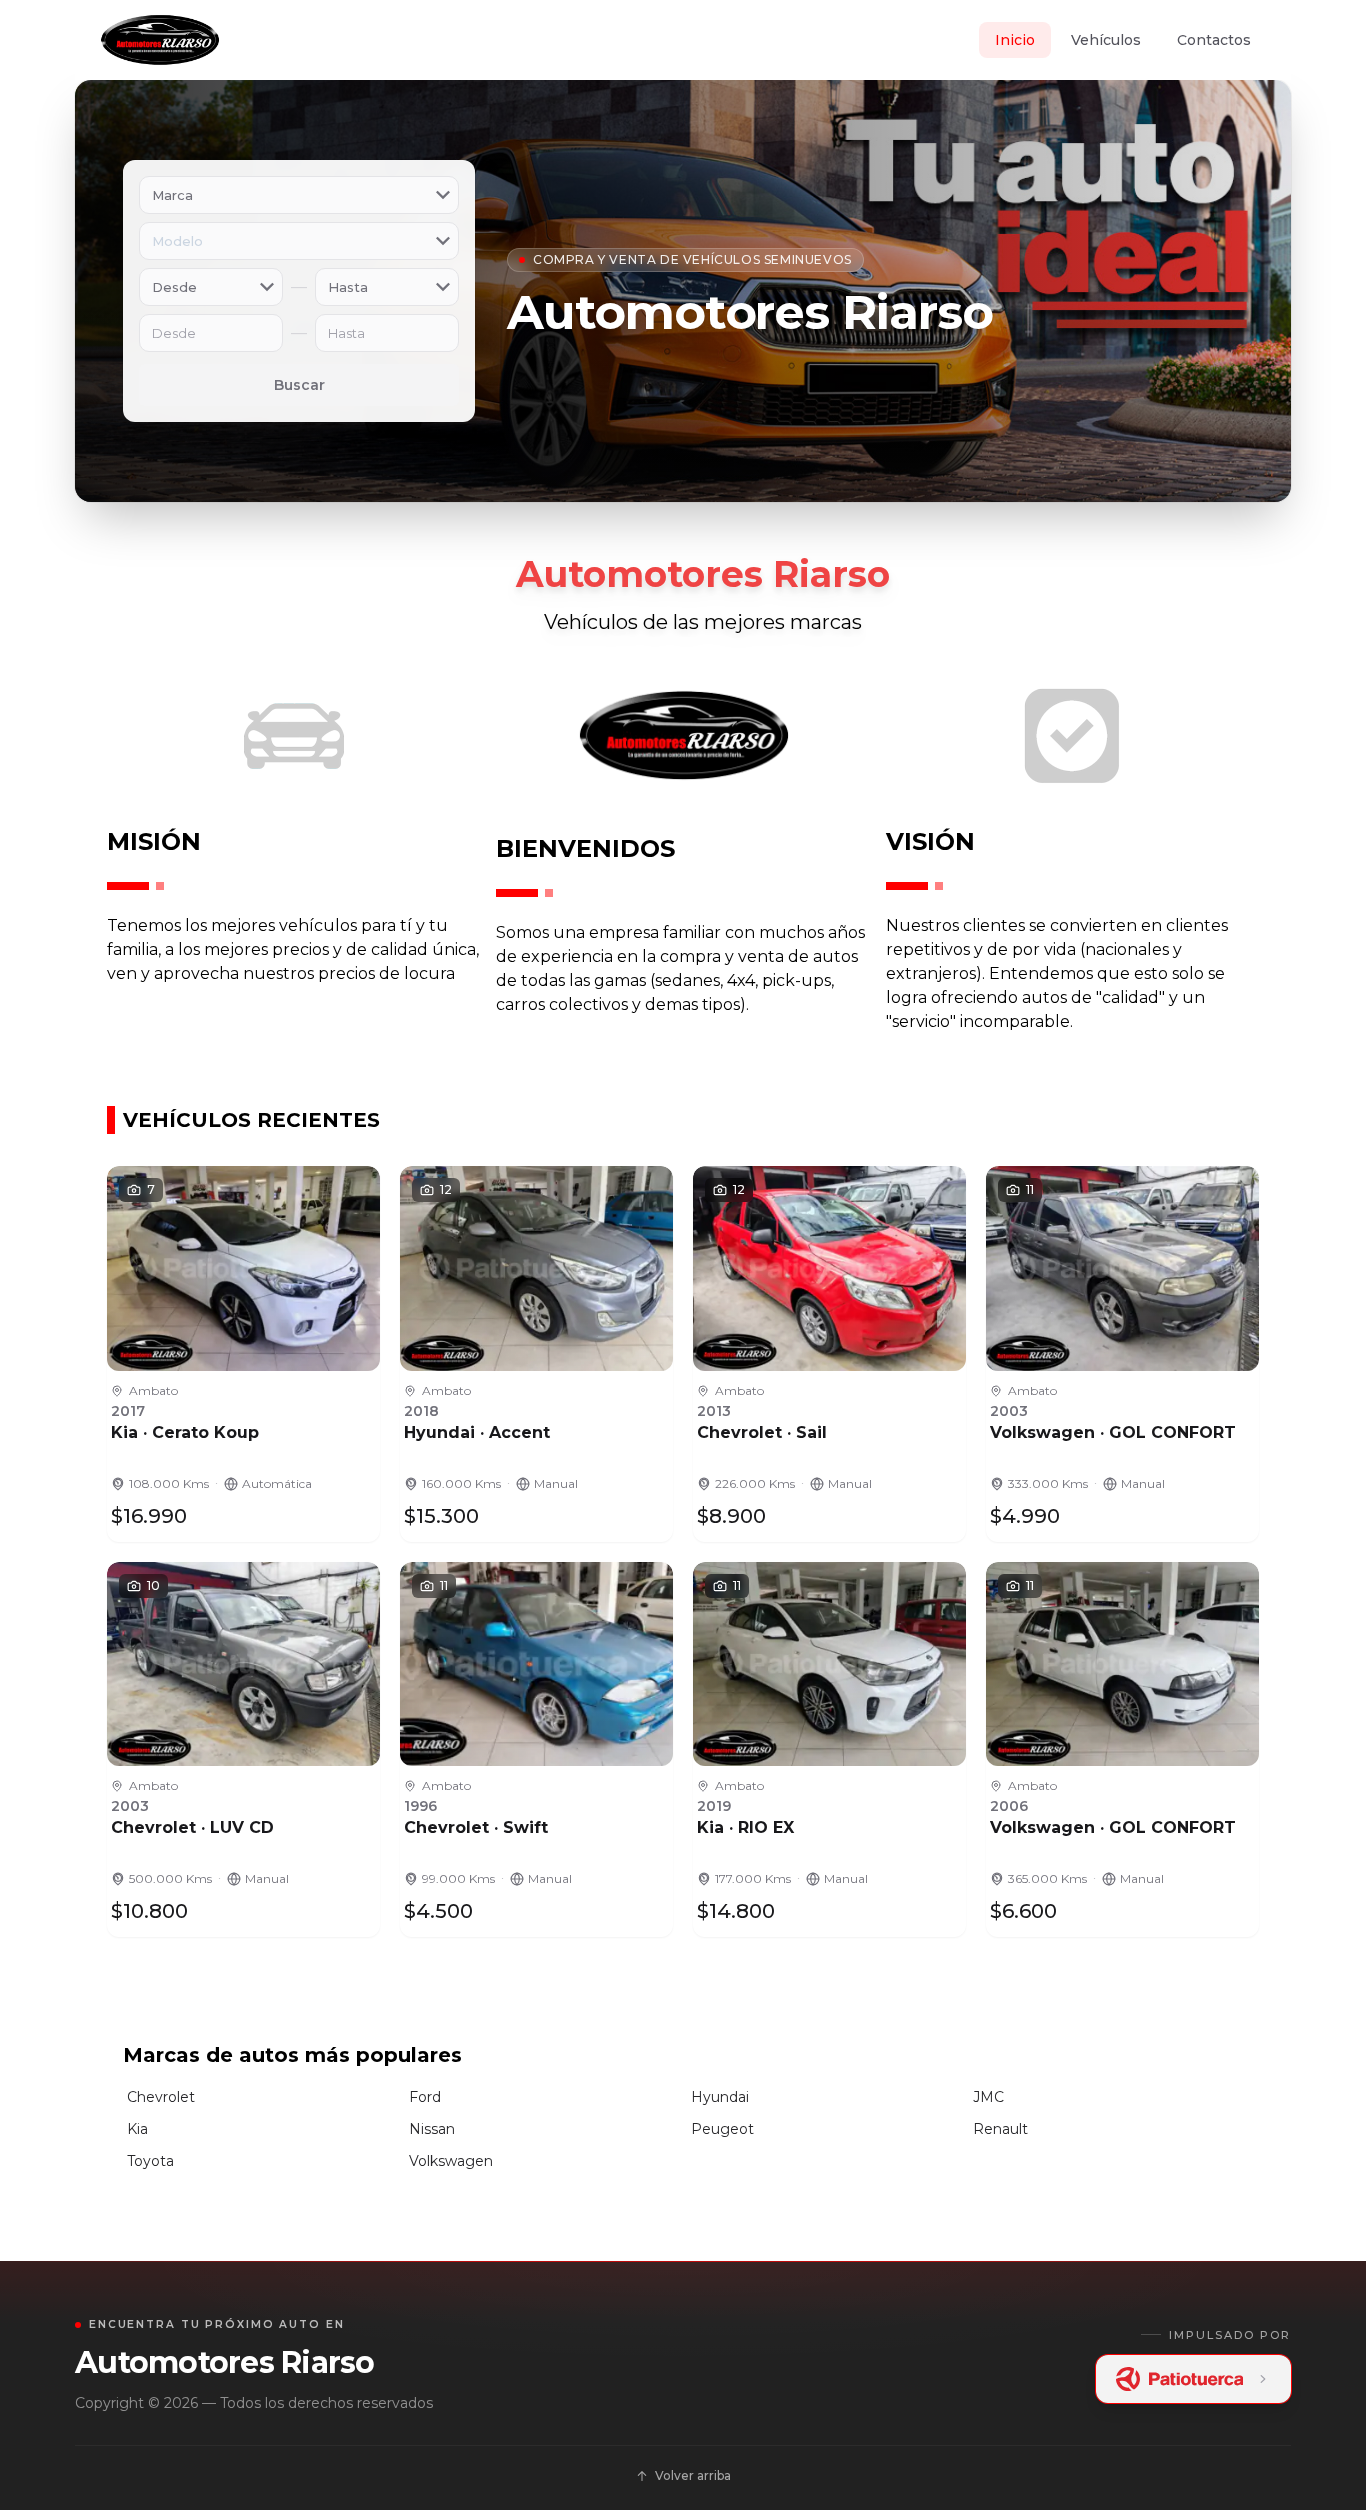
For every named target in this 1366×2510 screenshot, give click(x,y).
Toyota (150, 2161)
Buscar (299, 385)
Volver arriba (693, 2475)
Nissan (432, 2129)
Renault (1000, 2129)
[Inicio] (159, 40)
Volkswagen (451, 2161)
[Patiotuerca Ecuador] (1194, 2379)
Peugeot (722, 2129)
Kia (137, 2129)
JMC (988, 2097)
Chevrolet (161, 2097)
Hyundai (720, 2097)
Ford (425, 2097)
